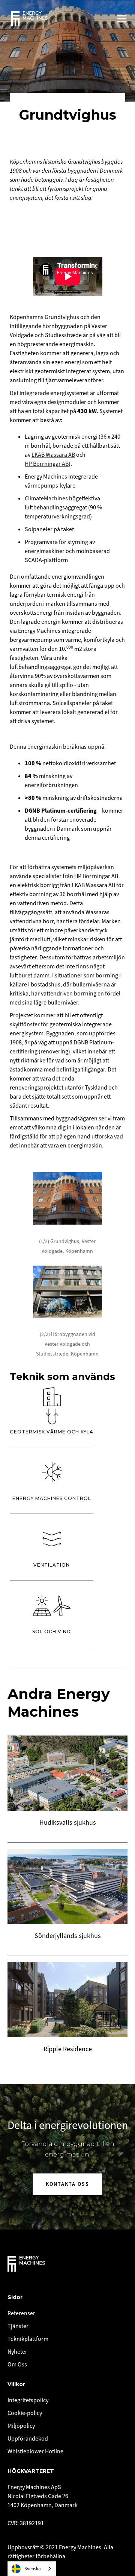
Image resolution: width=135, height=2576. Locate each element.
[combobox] (32, 2569)
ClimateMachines (46, 498)
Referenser (21, 2313)
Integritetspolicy (28, 2400)
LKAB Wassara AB (53, 455)
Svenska (33, 2569)
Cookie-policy (25, 2413)
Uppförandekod (28, 2439)
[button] (122, 19)
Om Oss (17, 2365)
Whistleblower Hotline (35, 2451)
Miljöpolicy (21, 2426)
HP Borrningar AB (47, 464)
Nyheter (17, 2352)
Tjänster (18, 2326)
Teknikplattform (28, 2339)
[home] (29, 19)
